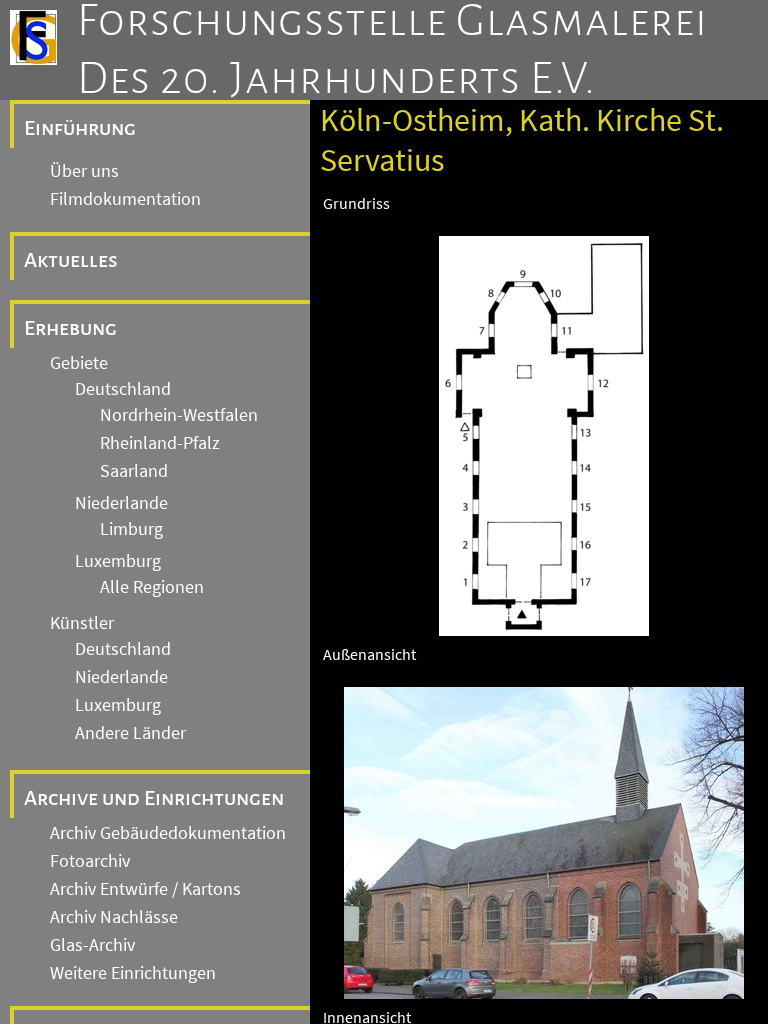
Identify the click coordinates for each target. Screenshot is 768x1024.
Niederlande (121, 503)
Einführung (80, 128)
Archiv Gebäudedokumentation (168, 833)
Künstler (82, 623)
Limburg (131, 529)
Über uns (84, 171)
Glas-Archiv (92, 945)
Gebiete (79, 363)
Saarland (134, 471)
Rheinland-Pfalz (160, 443)
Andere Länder (130, 733)
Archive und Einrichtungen (154, 798)
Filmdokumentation (125, 199)
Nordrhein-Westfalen (179, 415)
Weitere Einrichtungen (133, 973)
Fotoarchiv (90, 861)
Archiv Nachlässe (114, 917)
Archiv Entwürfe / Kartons (145, 889)
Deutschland (123, 389)
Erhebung (70, 328)
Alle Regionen (152, 587)
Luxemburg (118, 561)
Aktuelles (71, 260)
